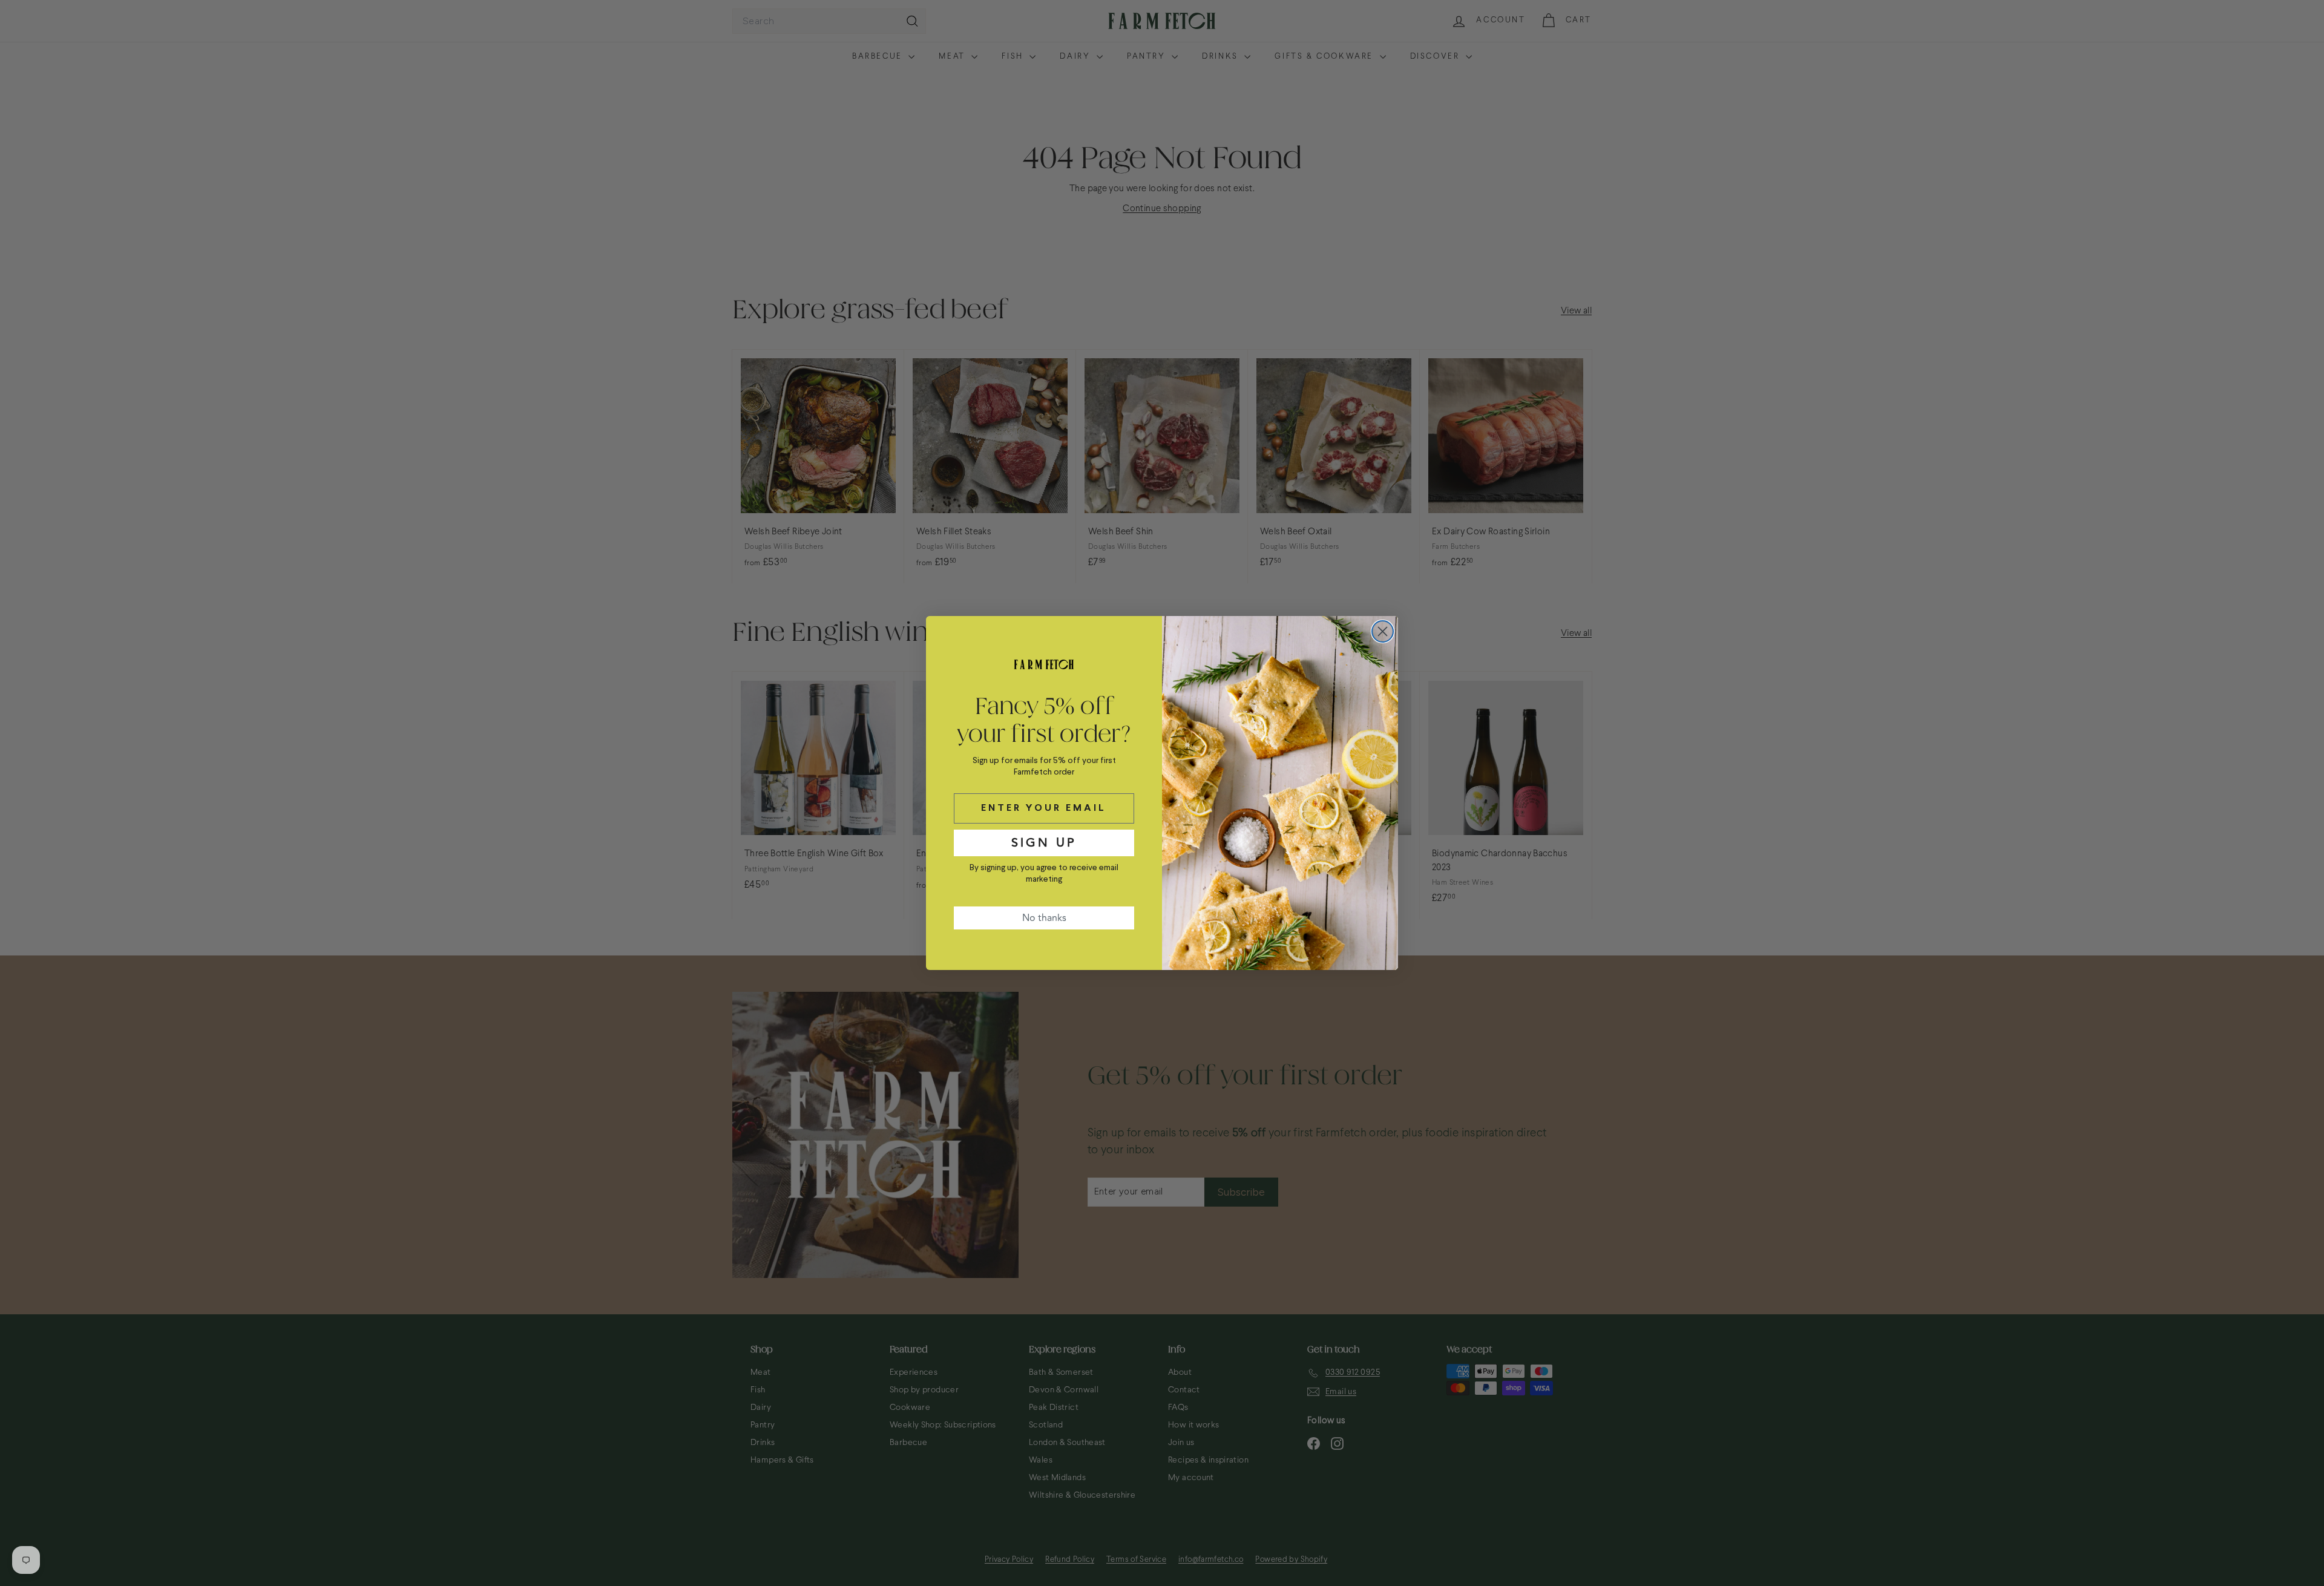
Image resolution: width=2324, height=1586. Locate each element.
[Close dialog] (1383, 631)
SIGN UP (1044, 843)
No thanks (1044, 918)
